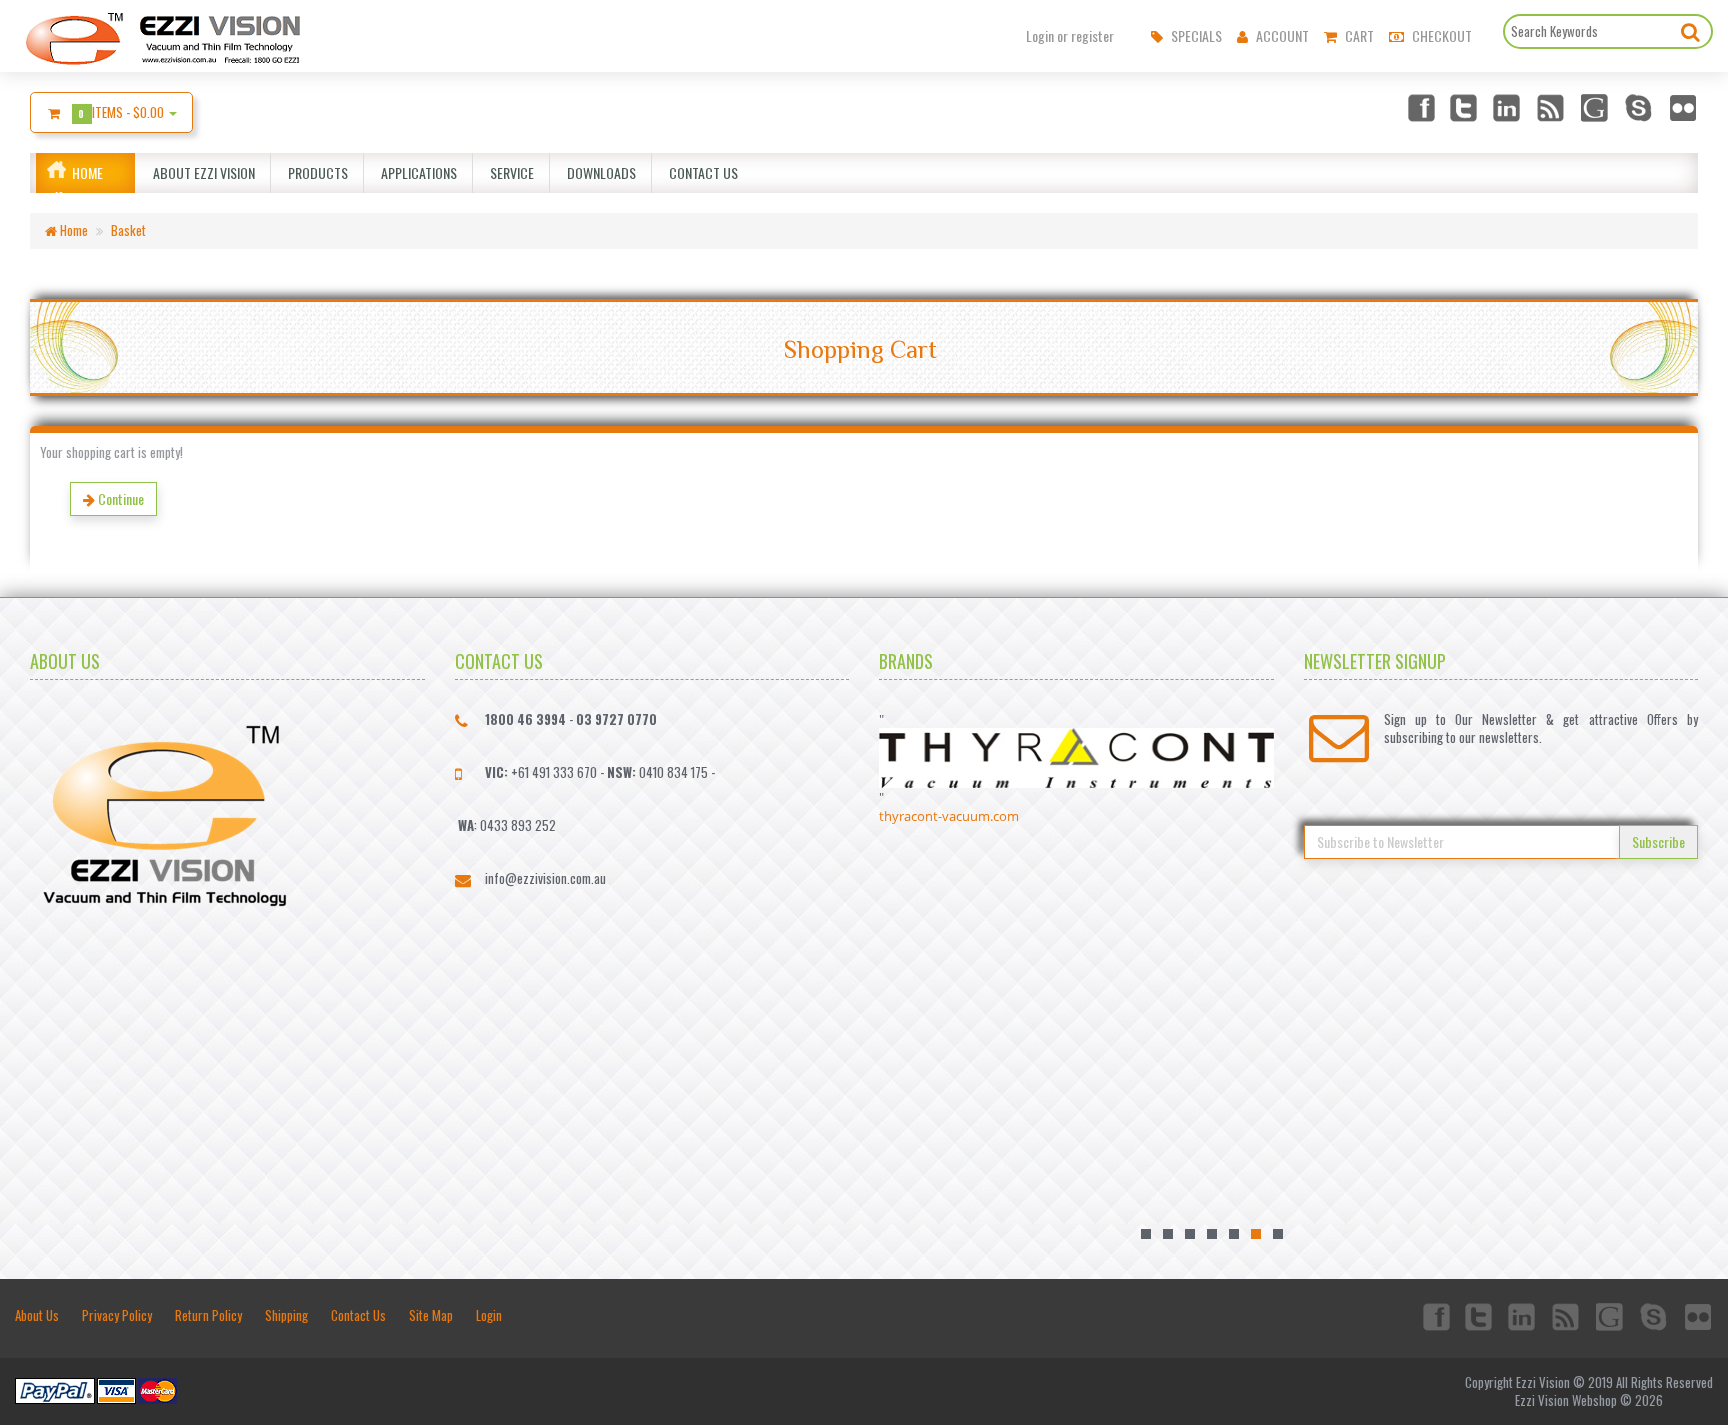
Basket (128, 230)
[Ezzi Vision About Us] (164, 810)
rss (1552, 107)
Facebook (1420, 107)
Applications (416, 172)
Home (87, 172)
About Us (37, 1315)
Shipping (286, 1315)
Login (489, 1315)
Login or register (1070, 36)
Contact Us (700, 172)
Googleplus (1596, 107)
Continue (119, 498)
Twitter (1464, 107)
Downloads (598, 172)
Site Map (431, 1315)
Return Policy (208, 1315)
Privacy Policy (117, 1315)
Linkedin (1508, 107)
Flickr (1684, 107)
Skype (1640, 107)
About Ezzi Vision (201, 172)
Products (315, 172)
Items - (123, 112)
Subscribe (1658, 841)
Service (509, 172)
